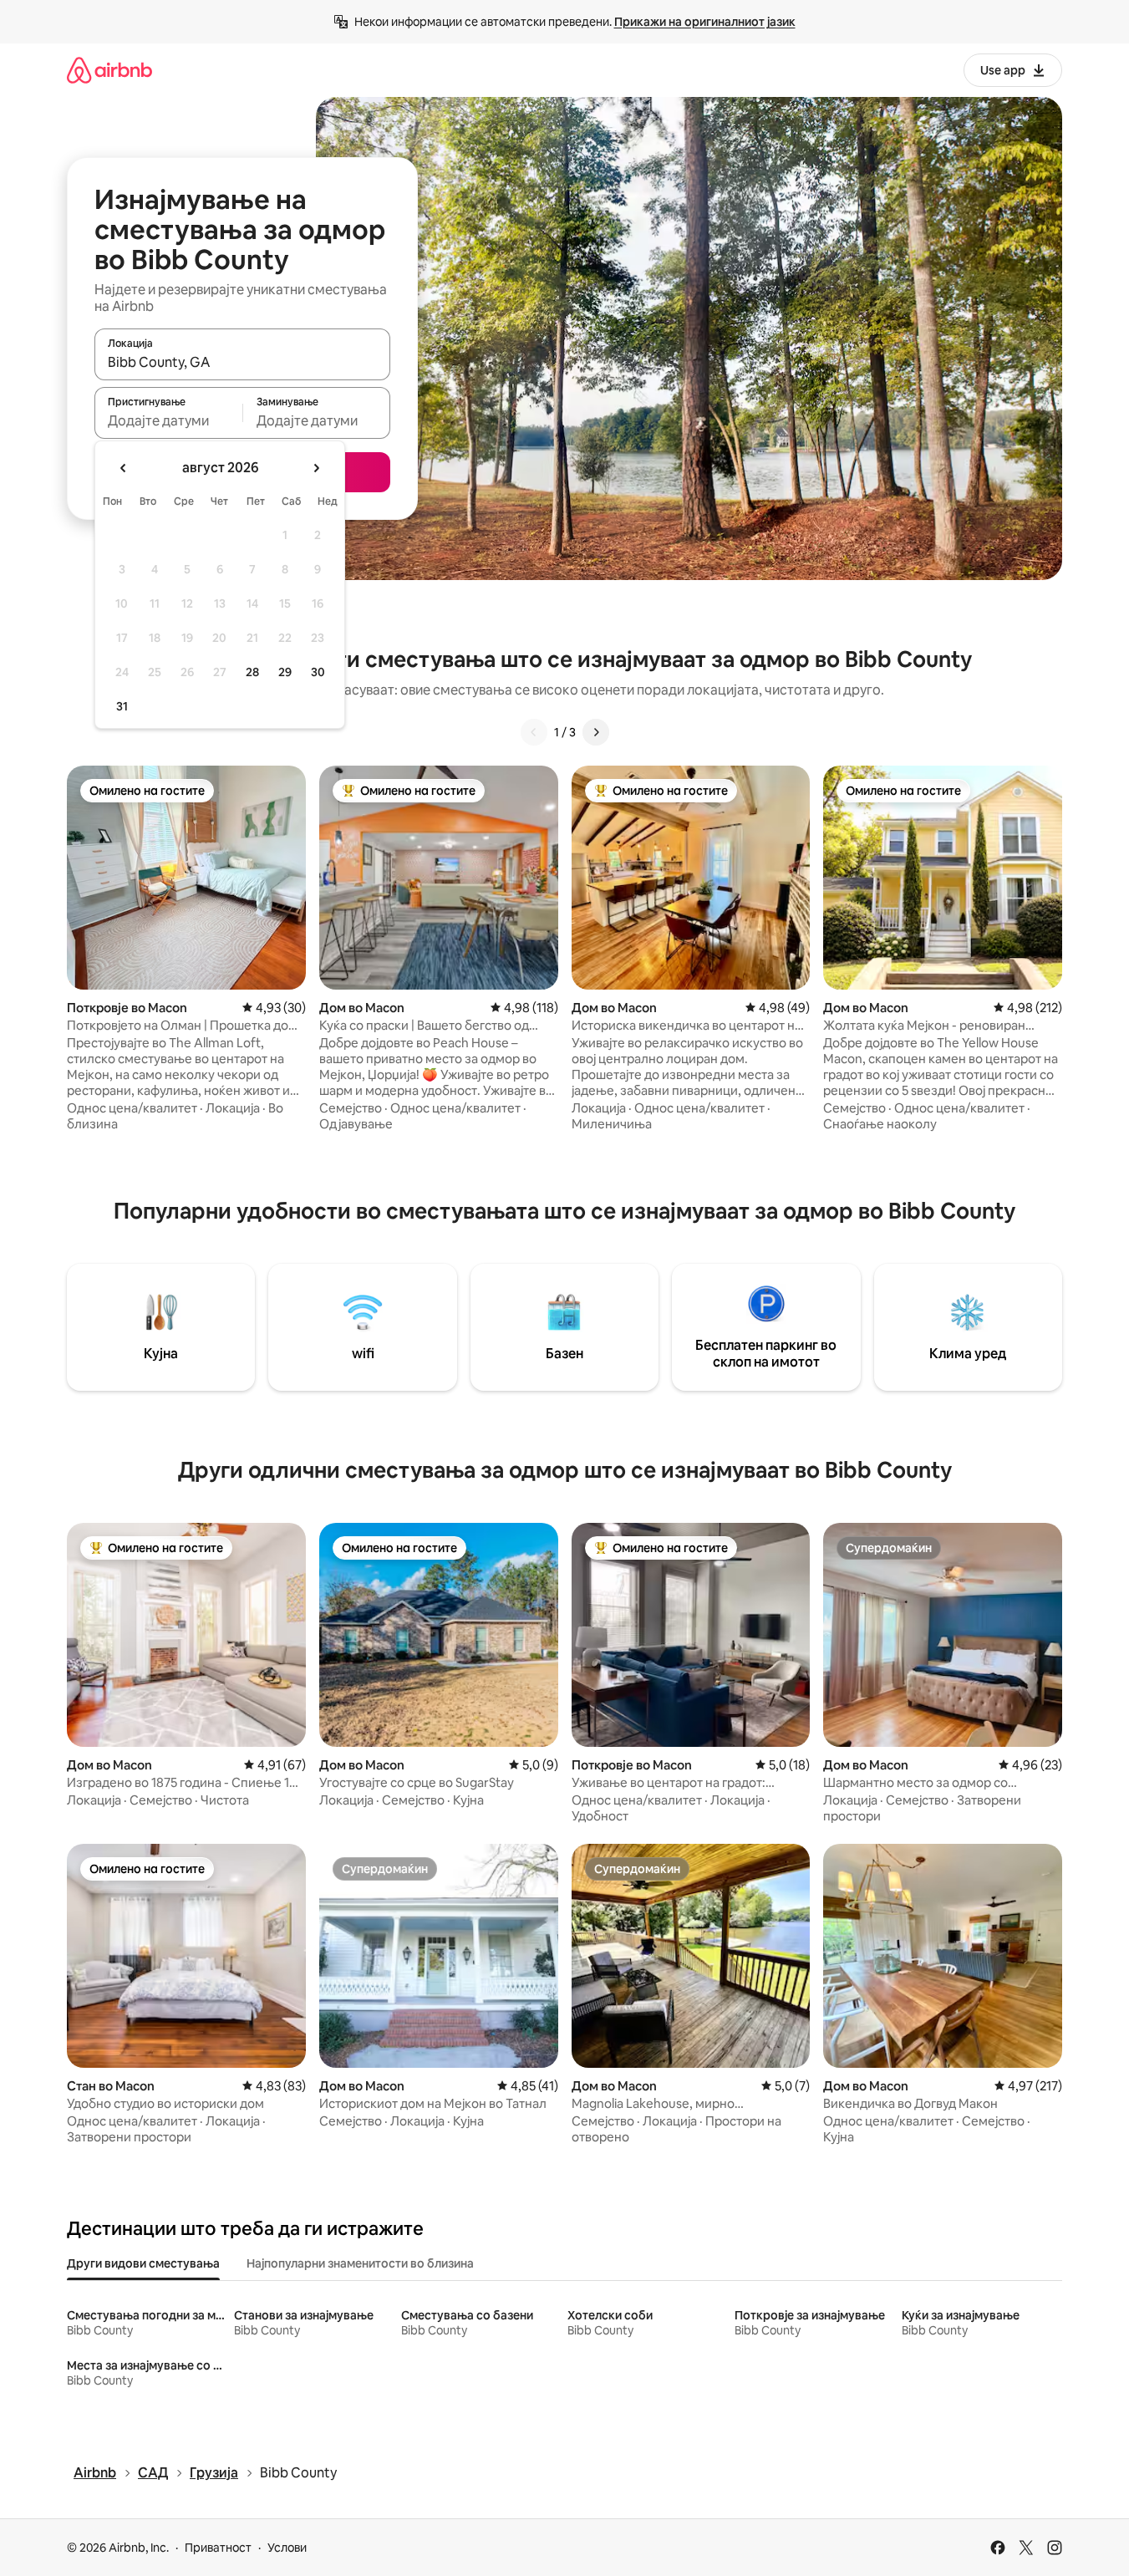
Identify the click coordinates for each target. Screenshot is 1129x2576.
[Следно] (596, 732)
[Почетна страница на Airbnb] (109, 70)
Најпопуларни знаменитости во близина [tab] (360, 2263)
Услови (287, 2548)
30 (318, 672)
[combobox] (242, 362)
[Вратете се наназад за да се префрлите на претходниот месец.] (124, 468)
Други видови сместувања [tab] (143, 2263)
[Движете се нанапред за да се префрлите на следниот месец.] (316, 468)
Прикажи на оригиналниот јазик (705, 22)
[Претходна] (534, 732)
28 (252, 672)
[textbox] (168, 420)
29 (285, 672)
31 (122, 706)
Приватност (218, 2548)
